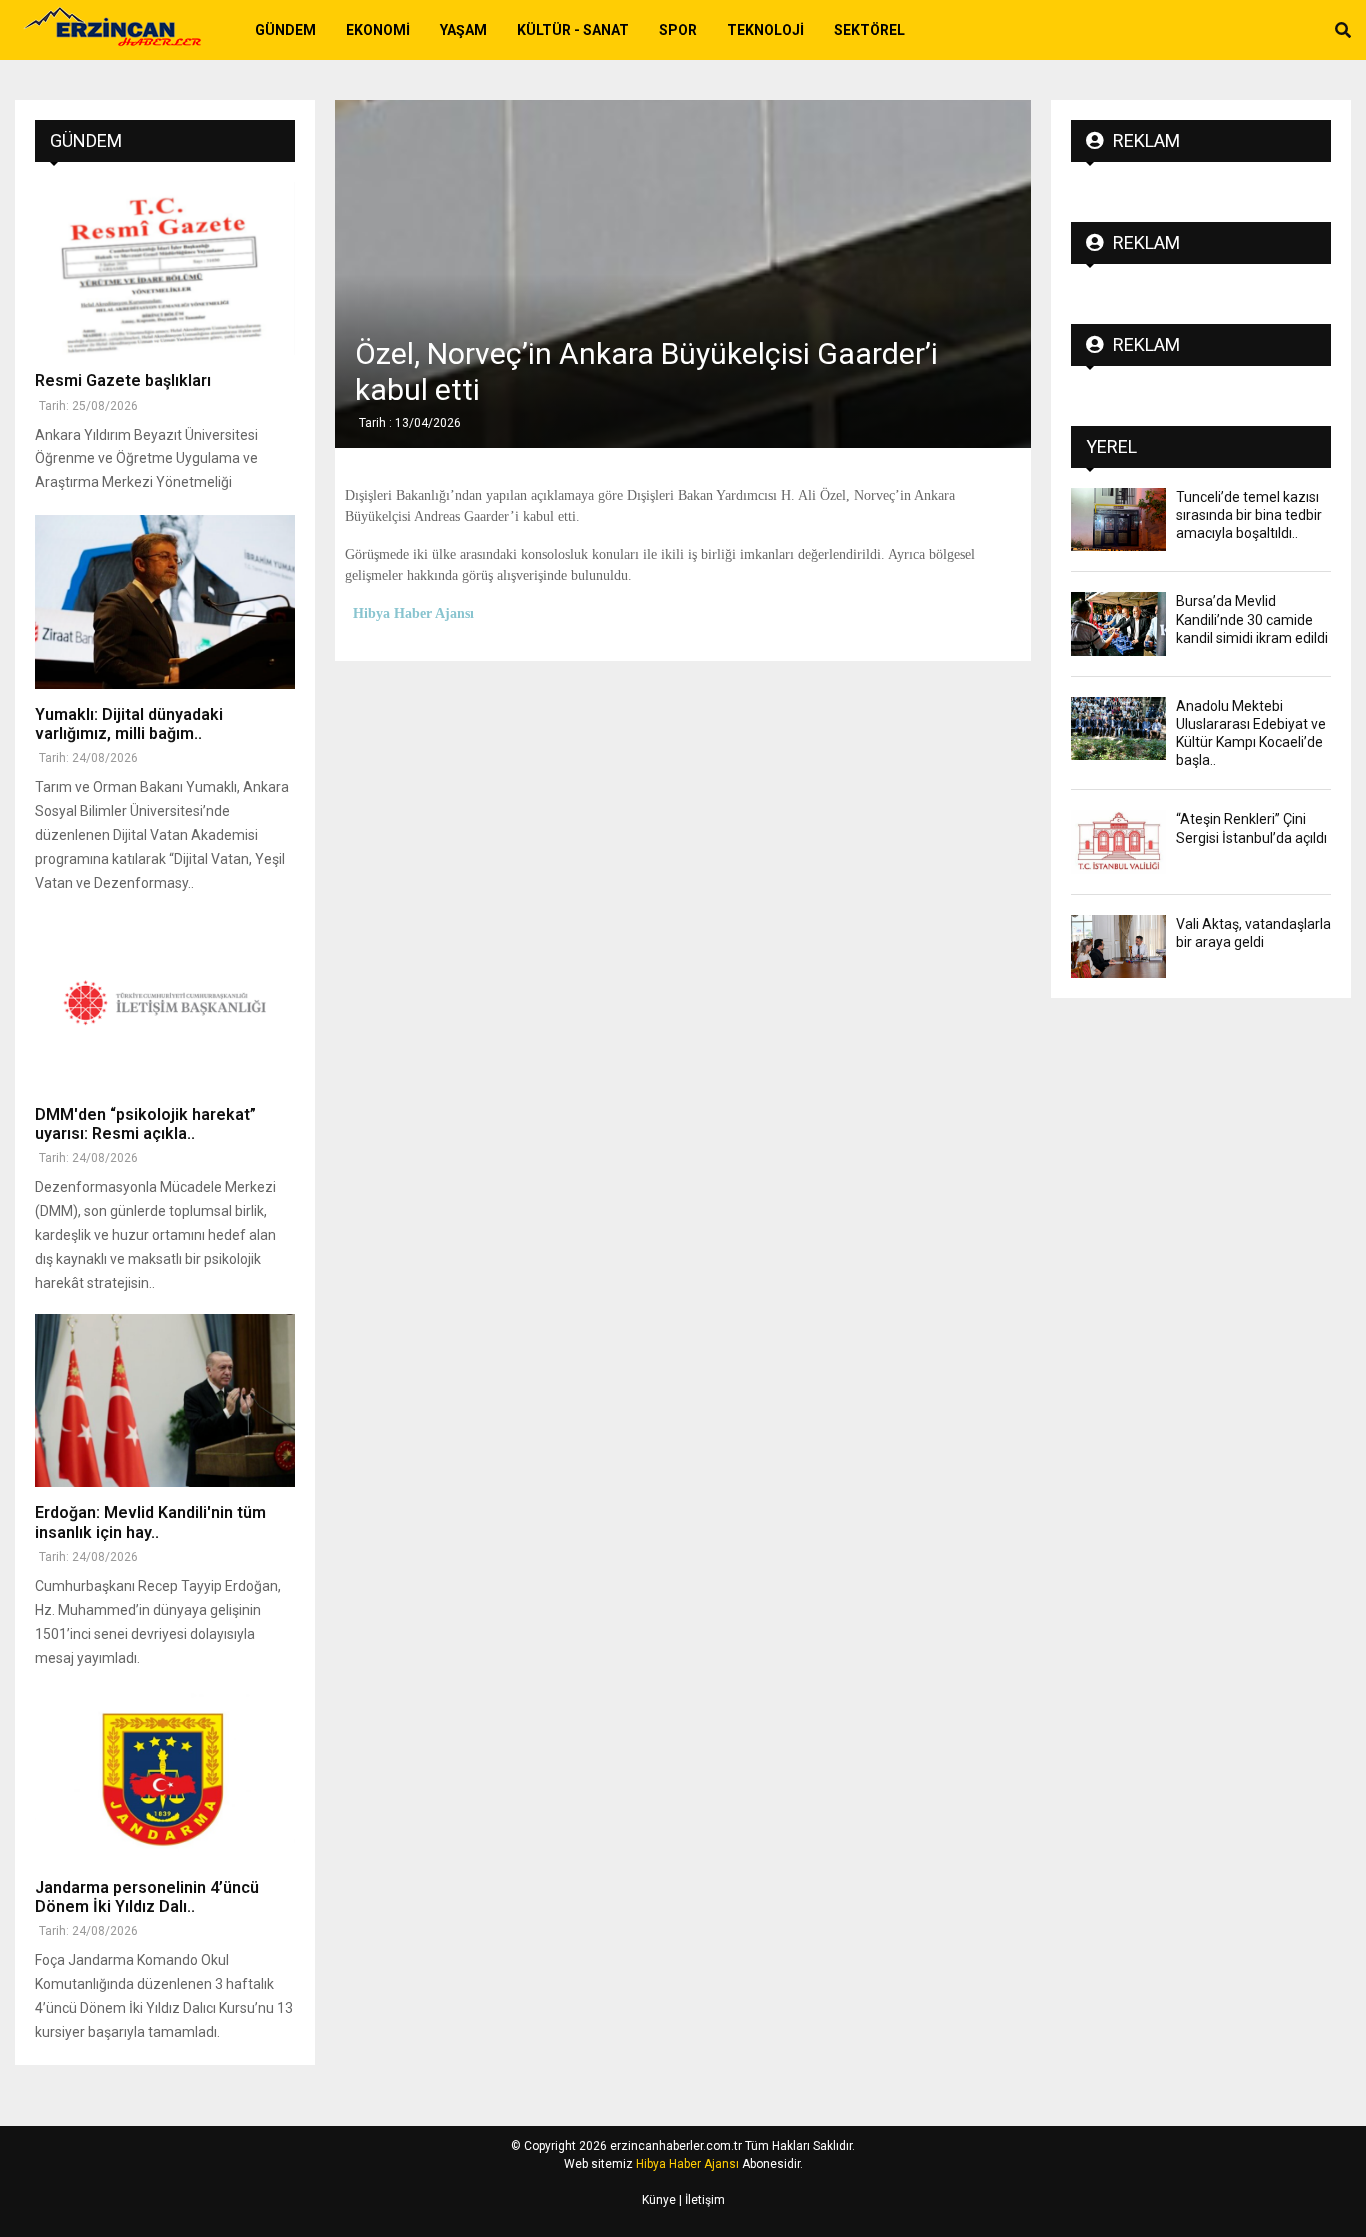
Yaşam (463, 30)
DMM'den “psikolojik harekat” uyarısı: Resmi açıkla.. (145, 1124)
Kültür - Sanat (573, 30)
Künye (659, 2200)
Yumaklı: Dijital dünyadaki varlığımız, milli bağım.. (129, 724)
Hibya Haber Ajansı (687, 2164)
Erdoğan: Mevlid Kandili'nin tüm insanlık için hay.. (150, 1522)
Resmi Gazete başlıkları (123, 380)
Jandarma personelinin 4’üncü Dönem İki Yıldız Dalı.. (147, 1897)
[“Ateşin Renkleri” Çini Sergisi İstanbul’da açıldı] (1118, 841)
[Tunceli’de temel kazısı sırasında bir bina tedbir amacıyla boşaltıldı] (1118, 519)
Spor (678, 30)
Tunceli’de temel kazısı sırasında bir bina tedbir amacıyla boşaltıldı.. (1249, 515)
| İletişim (700, 2200)
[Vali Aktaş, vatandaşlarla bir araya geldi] (1118, 946)
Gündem (285, 30)
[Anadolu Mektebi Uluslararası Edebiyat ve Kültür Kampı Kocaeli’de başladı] (1118, 728)
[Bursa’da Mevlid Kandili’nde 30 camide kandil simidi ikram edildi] (1118, 623)
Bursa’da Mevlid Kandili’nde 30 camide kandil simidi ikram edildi (1252, 619)
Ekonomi (378, 30)
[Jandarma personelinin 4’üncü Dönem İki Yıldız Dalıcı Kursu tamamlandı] (165, 1775)
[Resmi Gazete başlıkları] (165, 268)
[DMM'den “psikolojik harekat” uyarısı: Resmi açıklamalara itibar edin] (165, 1002)
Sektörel (869, 30)
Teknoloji (765, 30)
